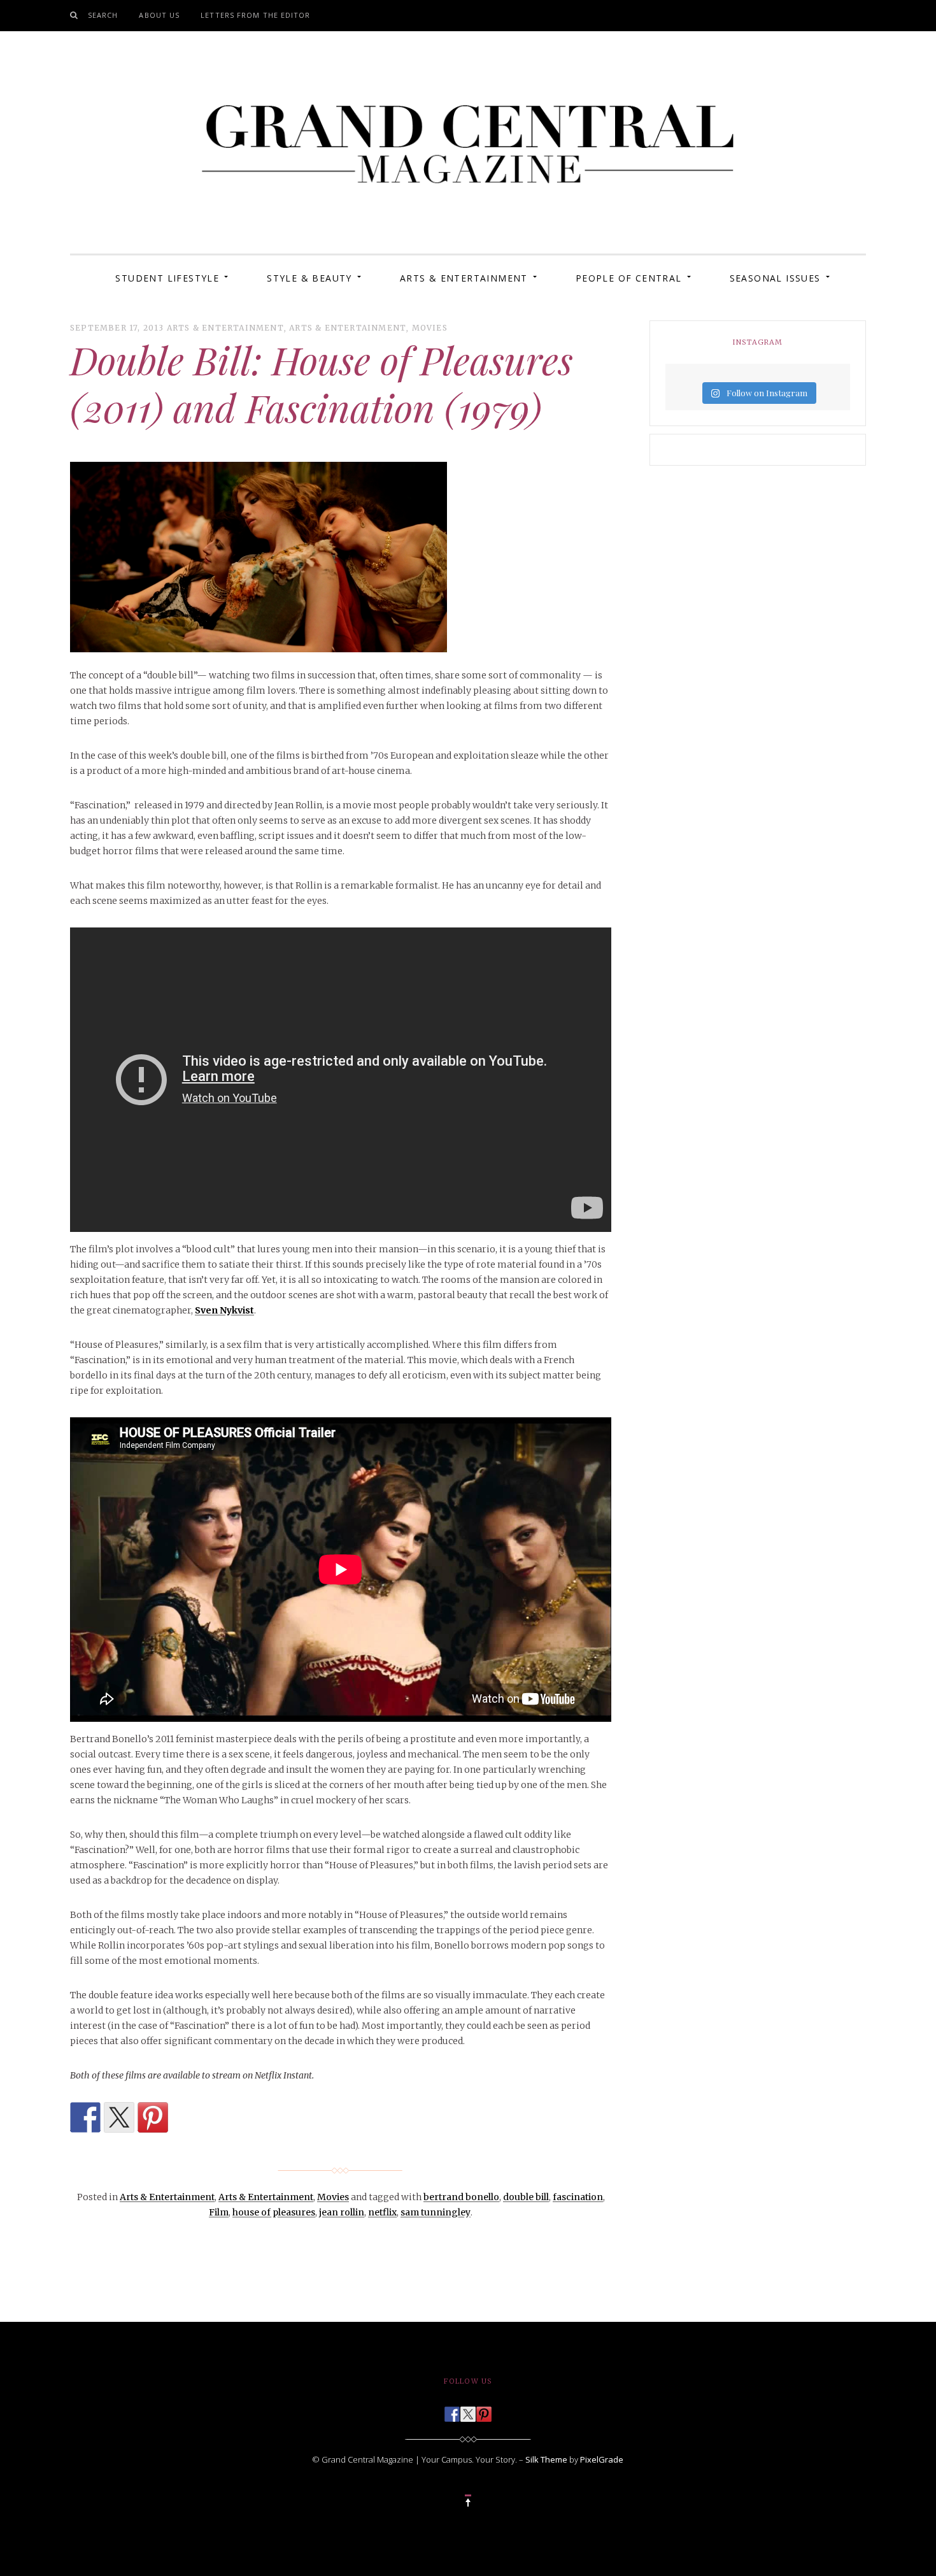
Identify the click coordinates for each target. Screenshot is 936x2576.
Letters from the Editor (255, 15)
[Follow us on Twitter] (468, 2410)
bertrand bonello (461, 2197)
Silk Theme (546, 2459)
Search (103, 15)
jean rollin (342, 2212)
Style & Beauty (309, 278)
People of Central (629, 278)
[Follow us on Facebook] (452, 2410)
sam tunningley (436, 2212)
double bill (526, 2197)
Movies (430, 328)
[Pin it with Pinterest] (153, 2117)
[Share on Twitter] (119, 2117)
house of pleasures (274, 2212)
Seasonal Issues (775, 278)
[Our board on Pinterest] (484, 2410)
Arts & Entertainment (464, 278)
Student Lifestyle (167, 278)
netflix (382, 2212)
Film (219, 2212)
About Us (159, 15)
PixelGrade (602, 2459)
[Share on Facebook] (85, 2117)
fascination (578, 2197)
